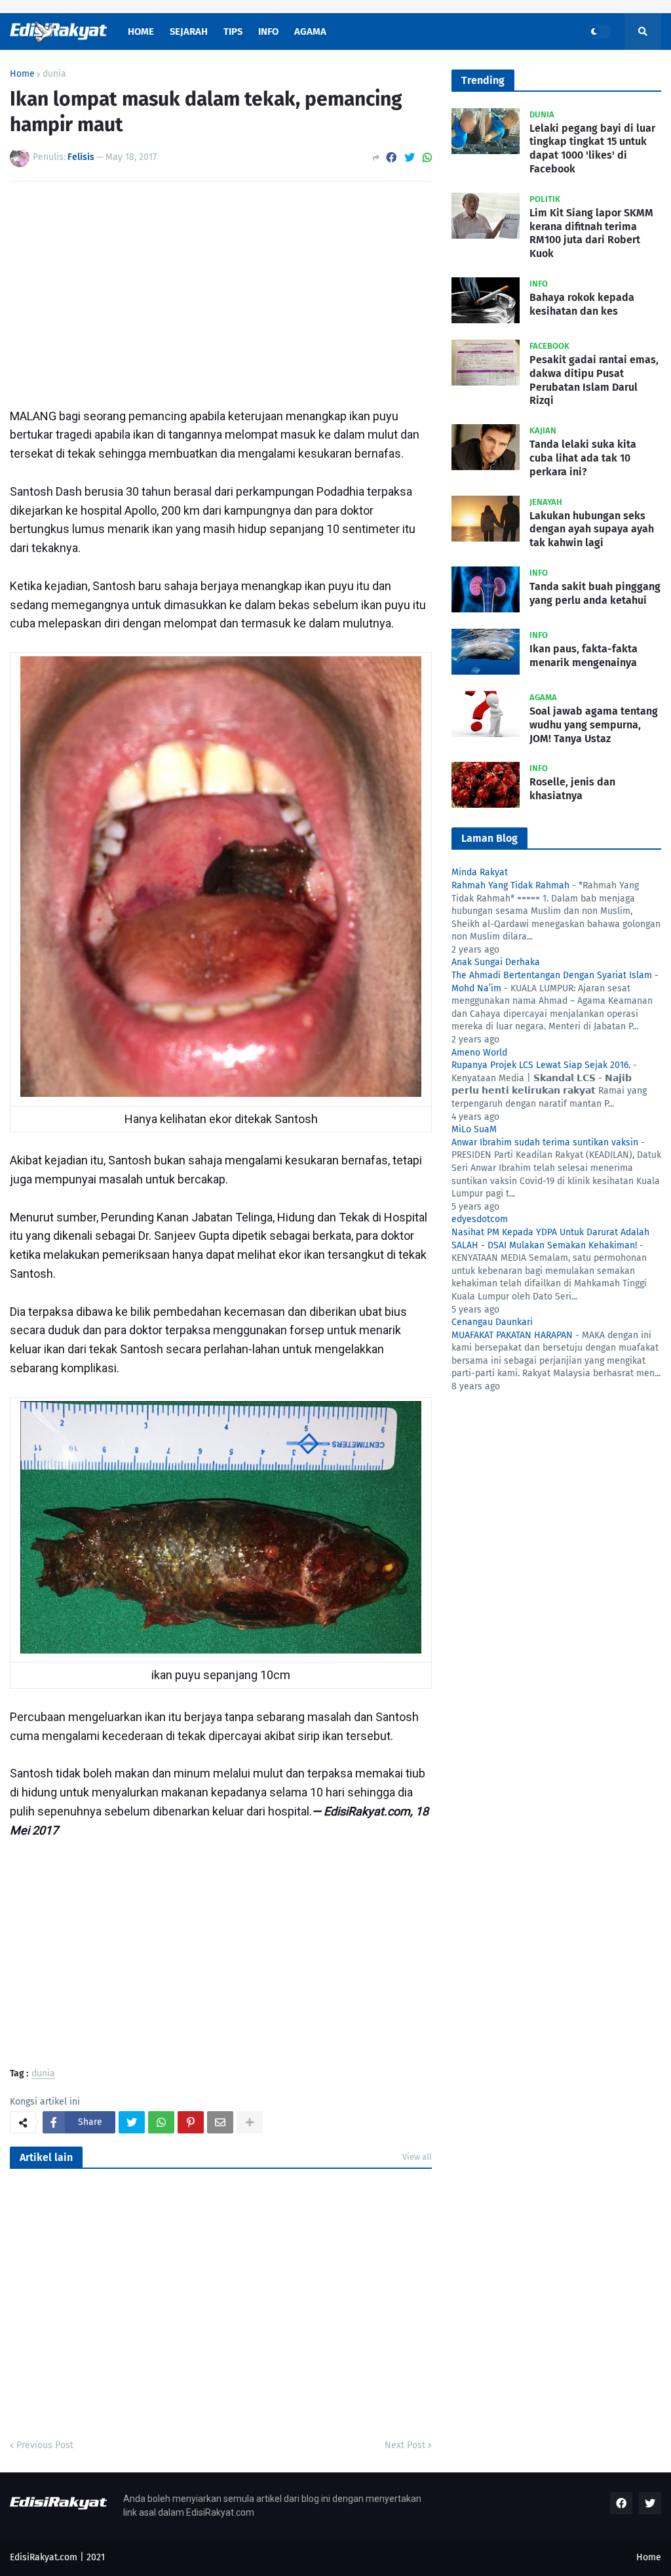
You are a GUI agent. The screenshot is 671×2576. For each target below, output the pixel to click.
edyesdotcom (480, 1219)
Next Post (405, 2445)
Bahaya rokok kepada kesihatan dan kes (582, 304)
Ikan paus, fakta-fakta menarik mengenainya (584, 656)
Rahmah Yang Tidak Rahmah (510, 885)
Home (22, 74)
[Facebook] (391, 158)
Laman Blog (489, 838)
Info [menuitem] (268, 31)
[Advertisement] (221, 290)
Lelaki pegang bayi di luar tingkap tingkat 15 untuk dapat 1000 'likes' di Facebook (592, 149)
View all (417, 2157)
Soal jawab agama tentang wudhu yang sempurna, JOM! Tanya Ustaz (594, 725)
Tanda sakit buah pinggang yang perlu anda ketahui (595, 593)
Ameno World (479, 1053)
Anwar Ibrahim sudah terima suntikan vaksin (545, 1142)
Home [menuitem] (141, 31)
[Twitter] (410, 158)
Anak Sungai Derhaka (496, 962)
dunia (54, 74)
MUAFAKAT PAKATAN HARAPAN (512, 1335)
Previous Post (45, 2445)
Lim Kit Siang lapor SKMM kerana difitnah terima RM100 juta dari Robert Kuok (591, 233)
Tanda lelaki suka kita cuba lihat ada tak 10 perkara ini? (583, 458)
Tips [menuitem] (233, 31)
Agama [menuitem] (310, 31)
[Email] (220, 2122)
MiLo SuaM (474, 1129)
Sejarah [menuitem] (189, 31)
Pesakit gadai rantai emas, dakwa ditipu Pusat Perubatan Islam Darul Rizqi (594, 380)
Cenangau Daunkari (492, 1322)
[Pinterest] (191, 2122)
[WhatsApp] (427, 158)
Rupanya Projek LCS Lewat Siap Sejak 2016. (541, 1065)
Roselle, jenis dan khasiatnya (572, 789)
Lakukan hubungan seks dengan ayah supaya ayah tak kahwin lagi (592, 529)
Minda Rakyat (480, 872)
